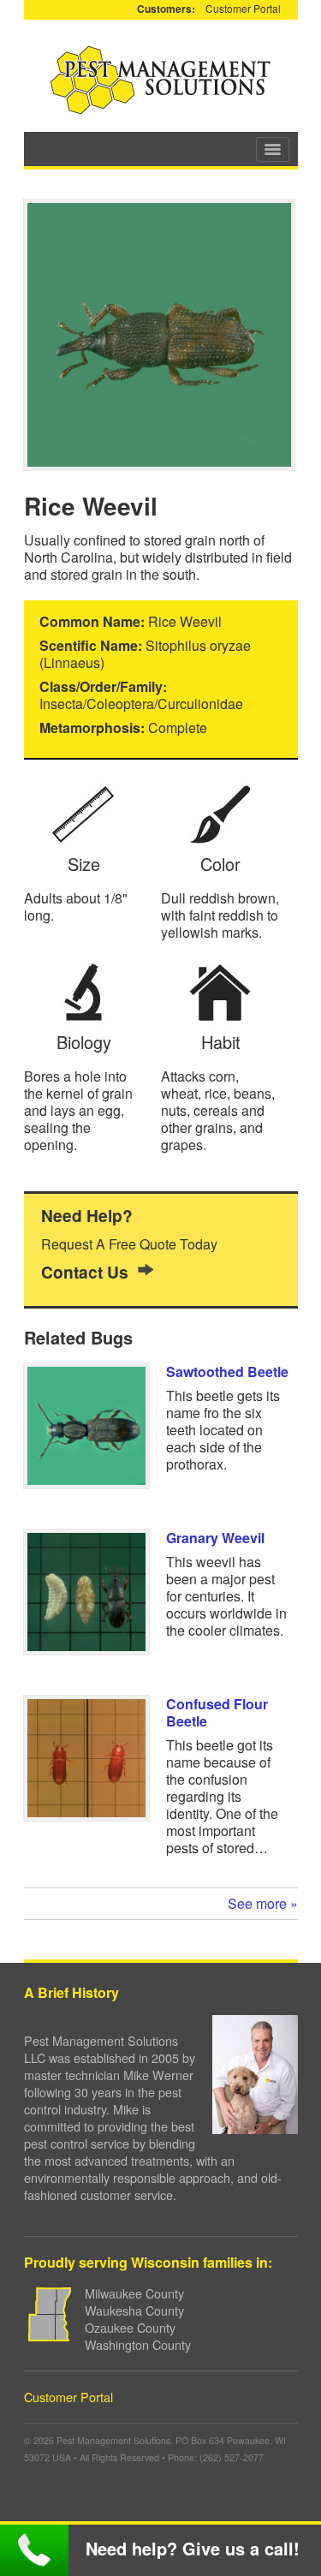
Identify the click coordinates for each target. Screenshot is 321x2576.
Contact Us (85, 1272)
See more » (263, 1903)
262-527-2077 (34, 2550)
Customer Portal (243, 8)
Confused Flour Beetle (217, 1712)
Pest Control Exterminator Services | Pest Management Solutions (161, 80)
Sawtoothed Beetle (227, 1371)
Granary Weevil (215, 1538)
